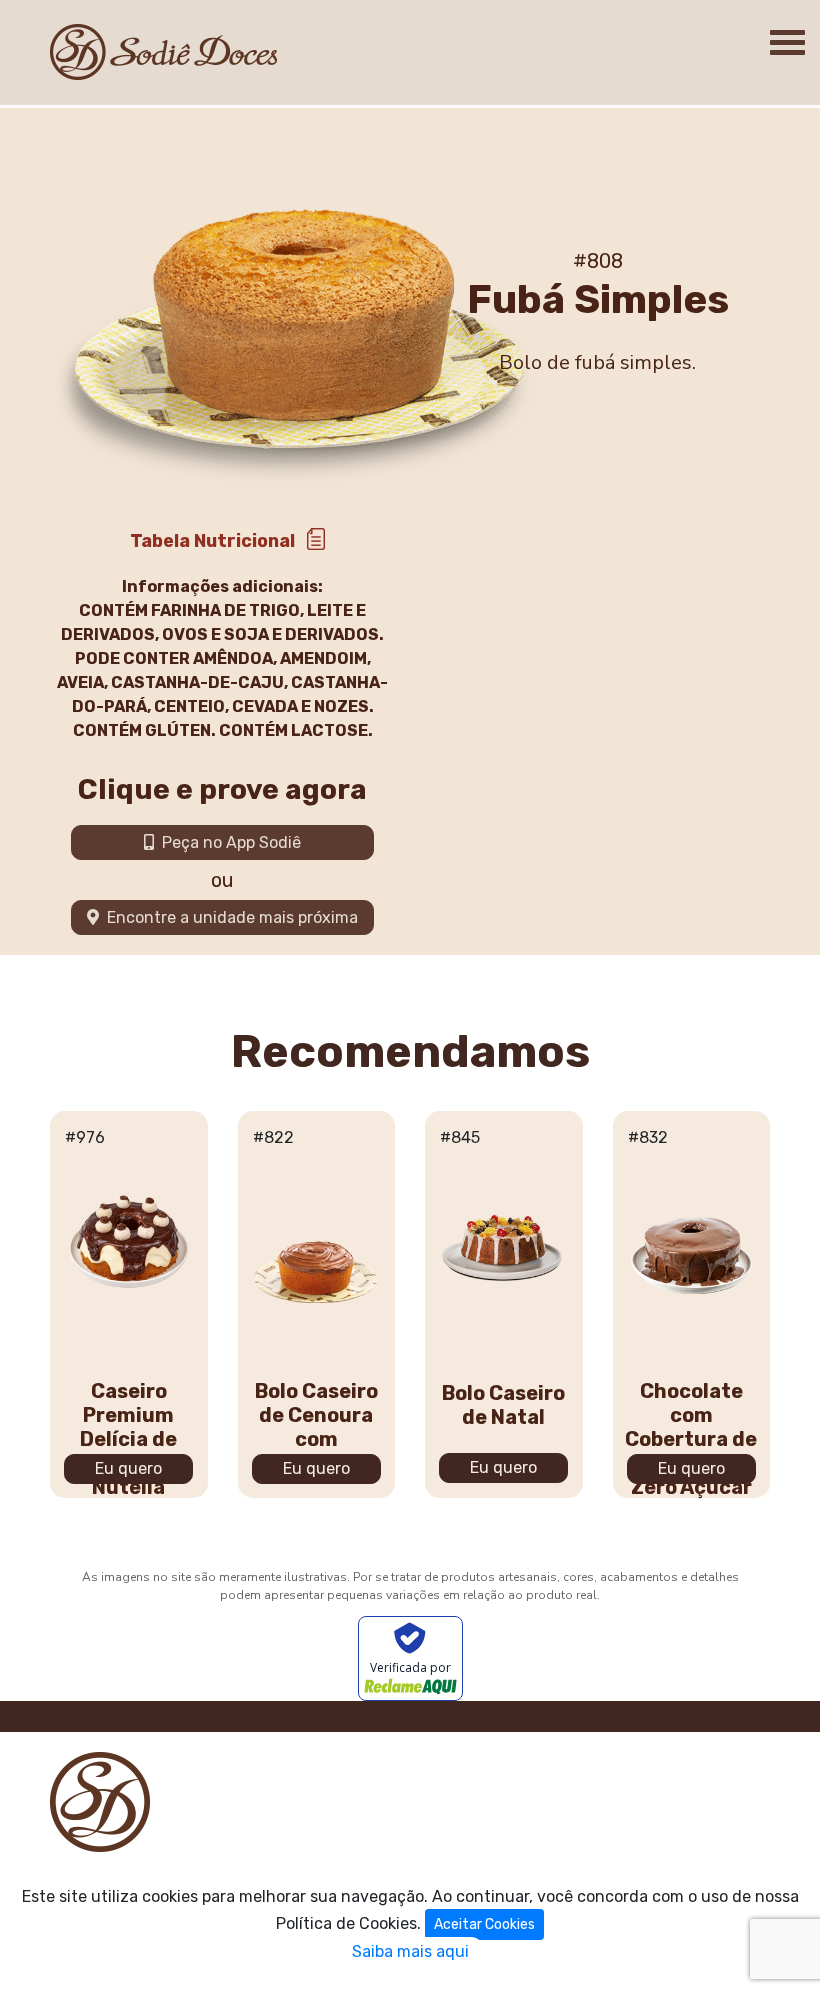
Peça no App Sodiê (227, 842)
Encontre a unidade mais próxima (228, 917)
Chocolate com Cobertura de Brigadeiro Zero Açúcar (691, 1439)
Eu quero (128, 1468)
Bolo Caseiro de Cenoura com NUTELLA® (316, 1427)
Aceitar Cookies (484, 1924)
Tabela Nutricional (212, 541)
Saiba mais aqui (410, 1951)
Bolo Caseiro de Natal (503, 1405)
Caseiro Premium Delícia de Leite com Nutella (128, 1439)
